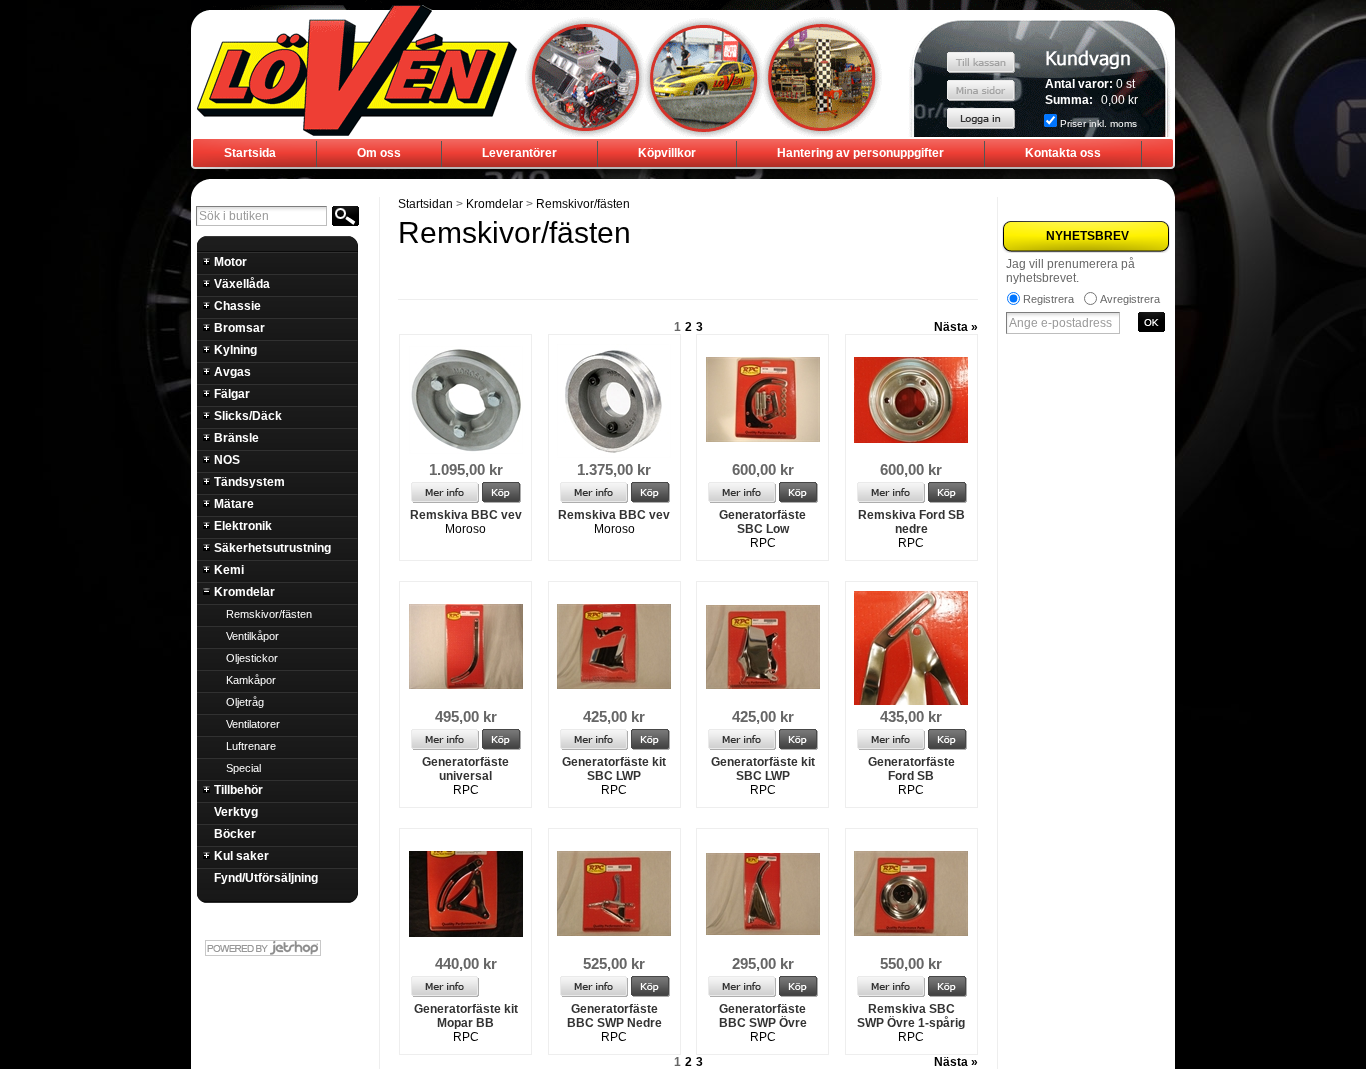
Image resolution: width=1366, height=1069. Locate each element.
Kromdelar (494, 204)
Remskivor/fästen (583, 204)
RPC (763, 543)
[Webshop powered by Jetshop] (276, 948)
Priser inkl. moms (1098, 123)
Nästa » (956, 327)
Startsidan (425, 204)
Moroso (465, 529)
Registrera (1048, 299)
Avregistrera (1130, 299)
